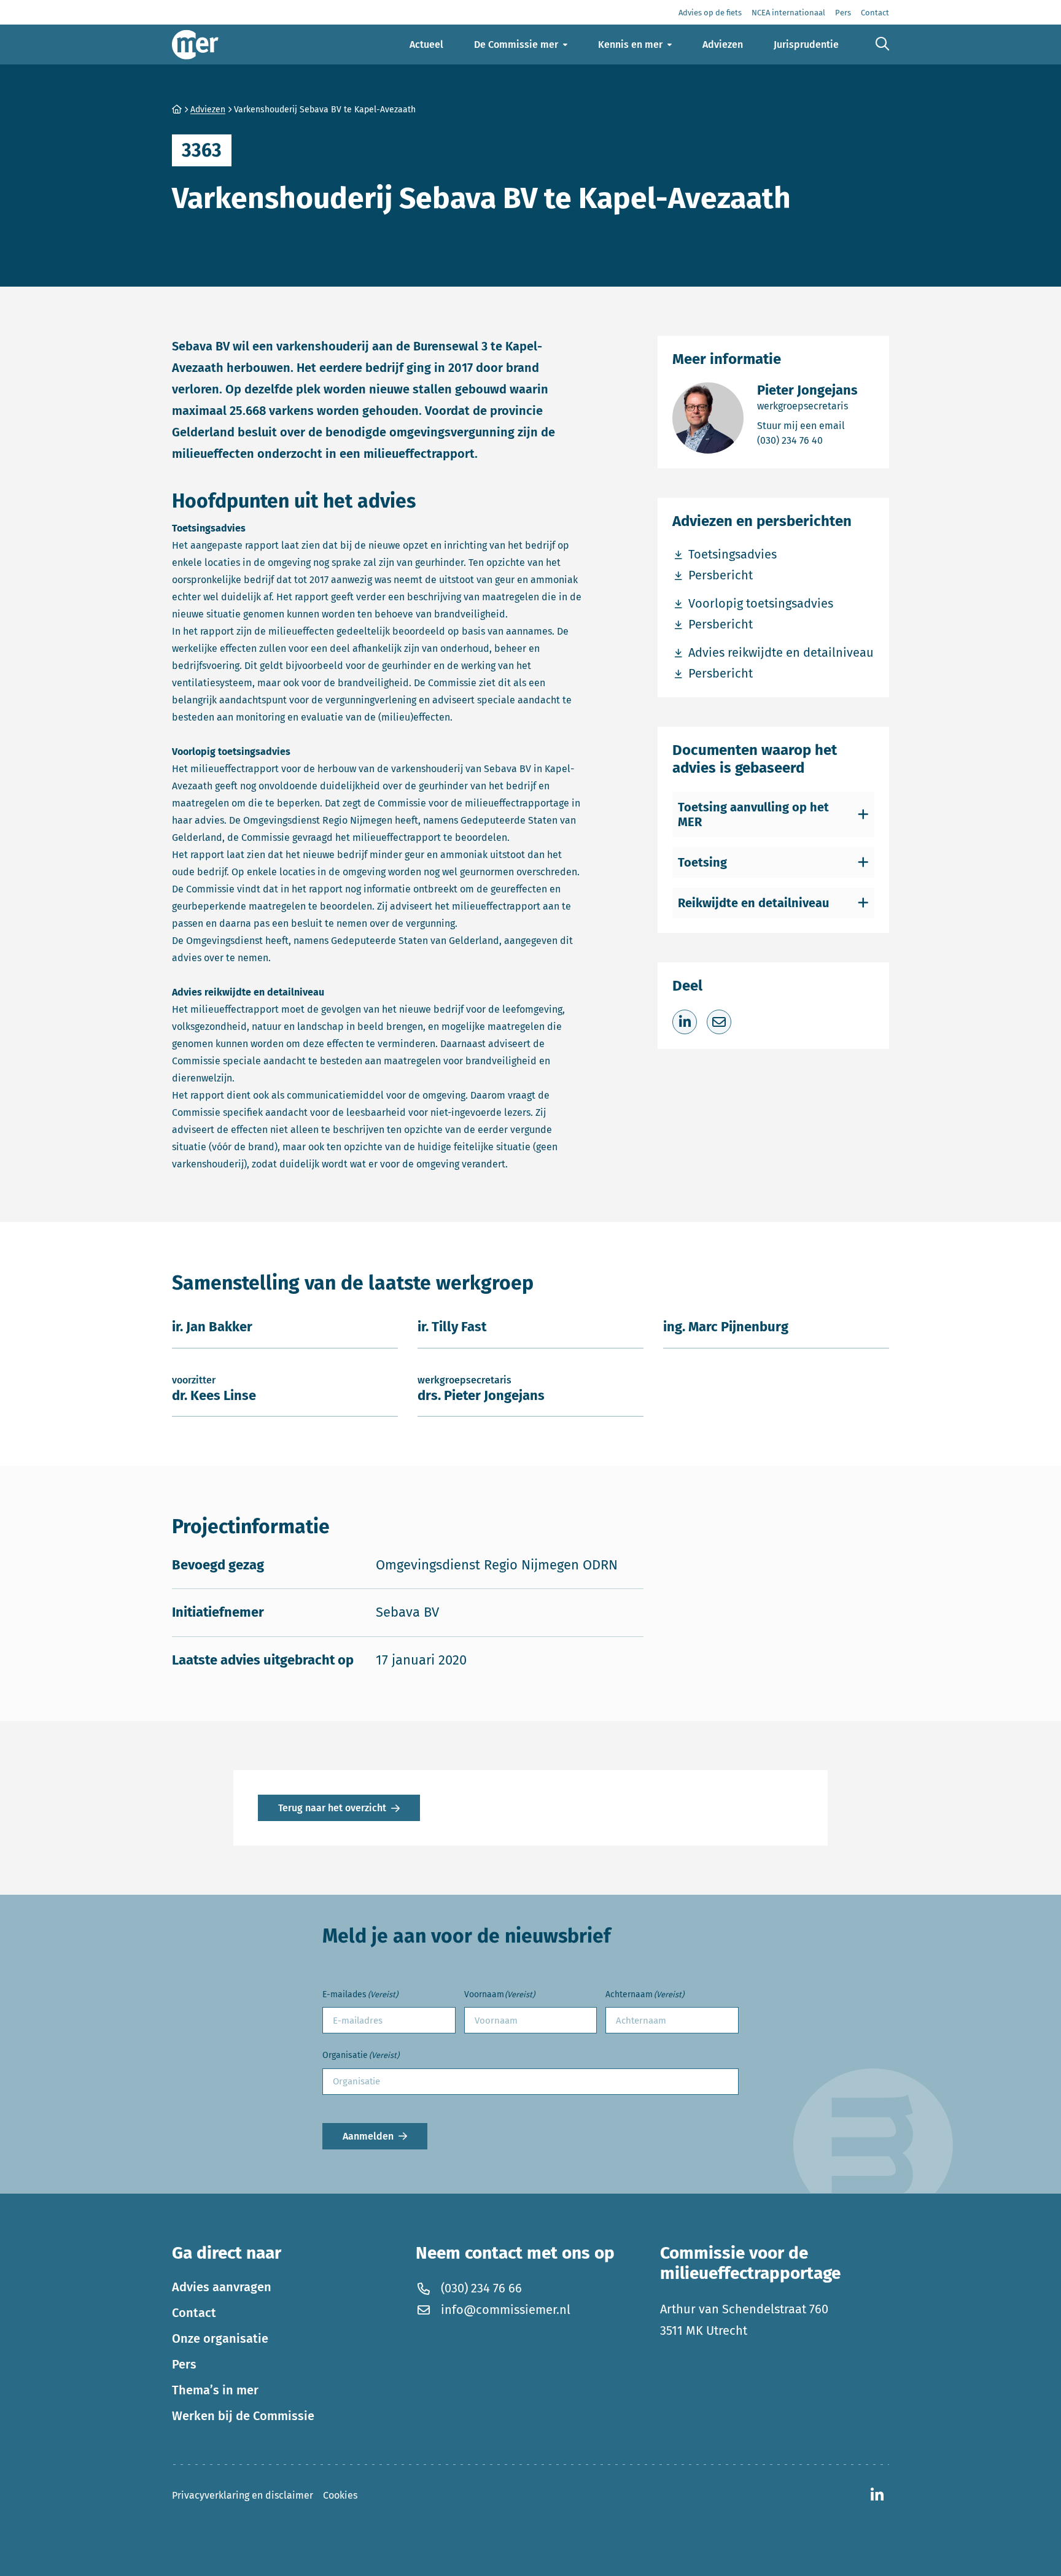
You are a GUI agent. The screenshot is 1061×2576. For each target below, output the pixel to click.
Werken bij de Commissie (243, 2416)
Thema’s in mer (215, 2390)
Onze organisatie (220, 2338)
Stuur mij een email (807, 425)
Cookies (340, 2495)
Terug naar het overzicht (332, 1808)
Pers (184, 2364)
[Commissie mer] (195, 44)
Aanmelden (368, 2136)
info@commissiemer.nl (506, 2310)
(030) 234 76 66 (481, 2288)
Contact (194, 2313)
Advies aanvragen (222, 2287)
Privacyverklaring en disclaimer (243, 2495)
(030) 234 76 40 (807, 440)
